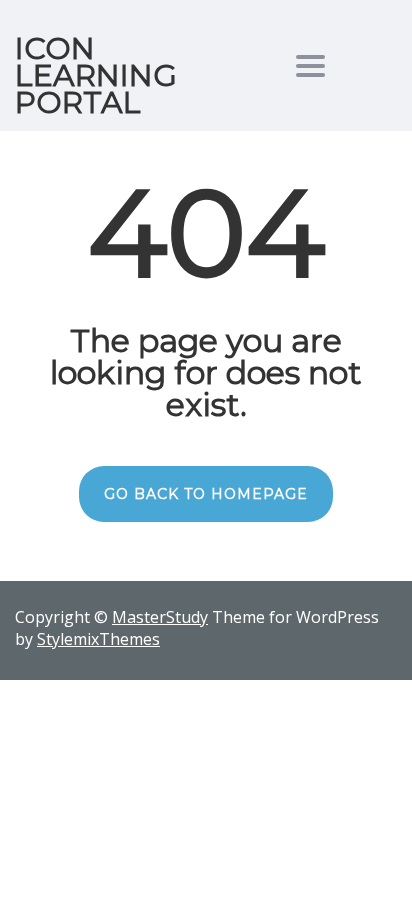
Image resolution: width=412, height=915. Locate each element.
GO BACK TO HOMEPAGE (206, 494)
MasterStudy (160, 617)
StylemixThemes (98, 639)
